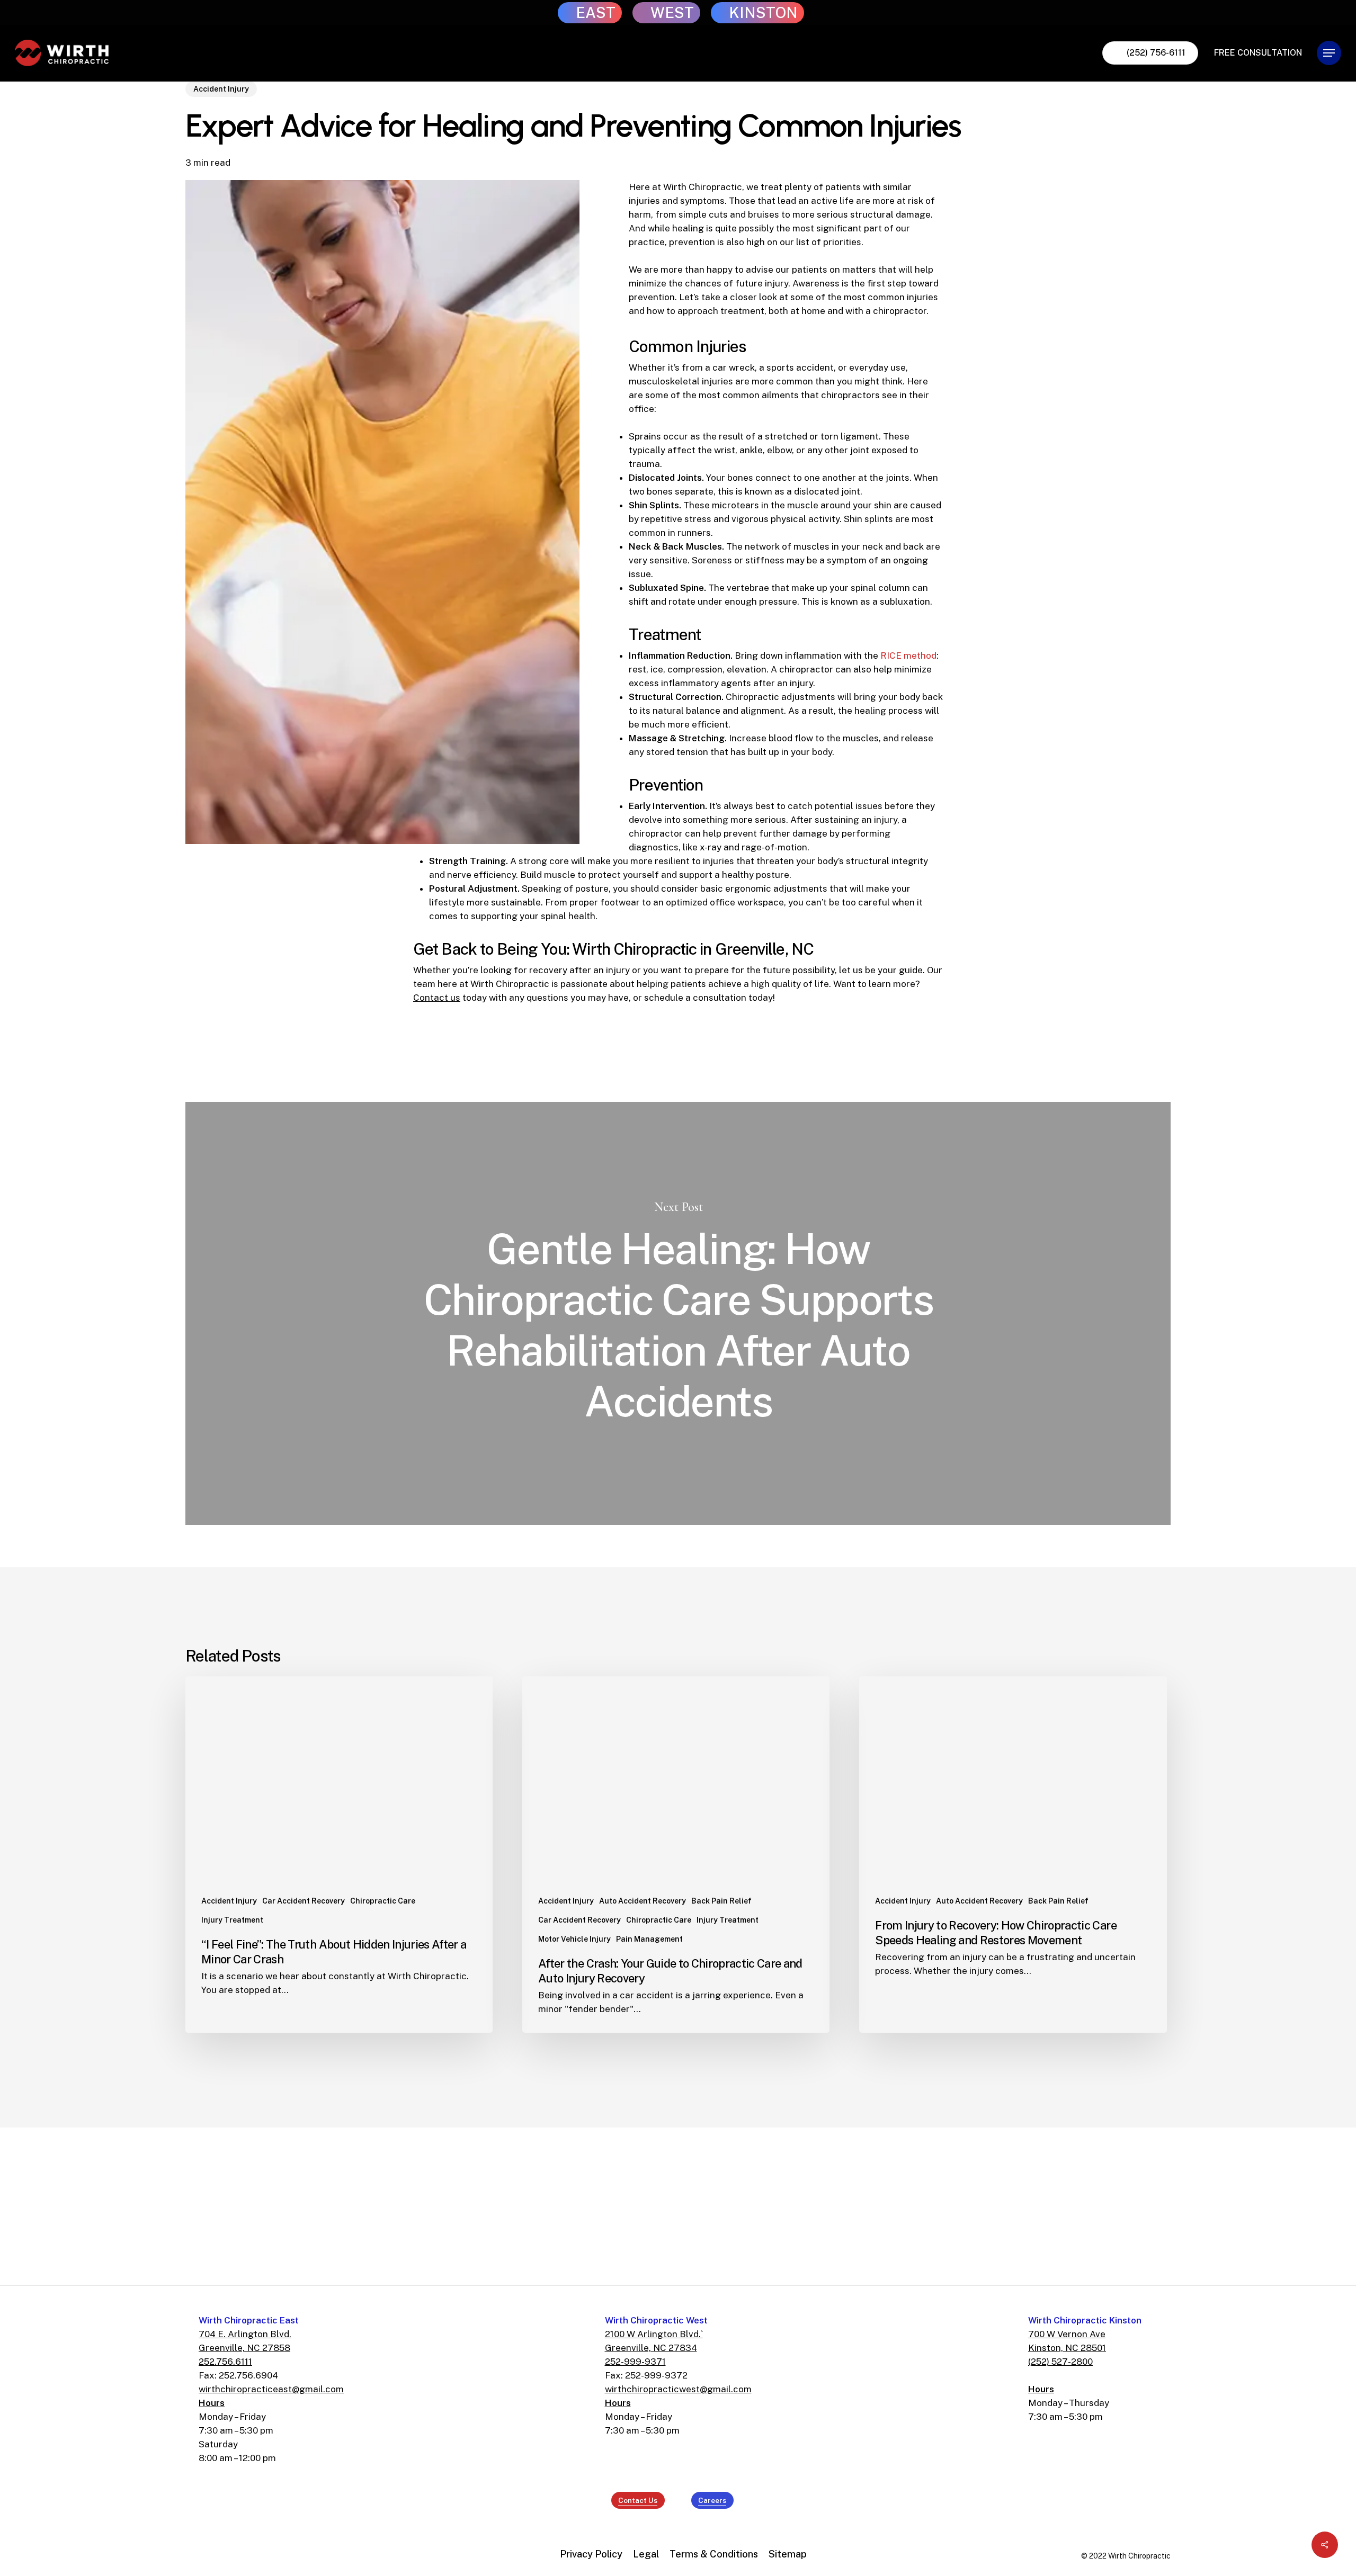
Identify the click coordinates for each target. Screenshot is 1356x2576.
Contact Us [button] (638, 2500)
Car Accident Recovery (304, 1901)
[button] (1329, 53)
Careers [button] (712, 2500)
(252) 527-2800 (1060, 2362)
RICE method (908, 656)
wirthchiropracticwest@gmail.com (678, 2389)
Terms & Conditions (714, 2554)
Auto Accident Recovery (643, 1901)
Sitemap (788, 2554)
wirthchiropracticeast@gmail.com (271, 2389)
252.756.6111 (225, 2362)
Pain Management (649, 1939)
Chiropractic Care (383, 1901)
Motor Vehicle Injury (574, 1939)
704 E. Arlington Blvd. (245, 2334)
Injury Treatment (232, 1920)
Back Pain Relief (721, 1901)
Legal (646, 2554)
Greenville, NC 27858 (244, 2348)
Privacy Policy (591, 2554)
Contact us (437, 998)
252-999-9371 (635, 2362)
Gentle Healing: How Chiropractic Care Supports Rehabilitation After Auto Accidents (678, 1313)
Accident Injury (221, 89)
